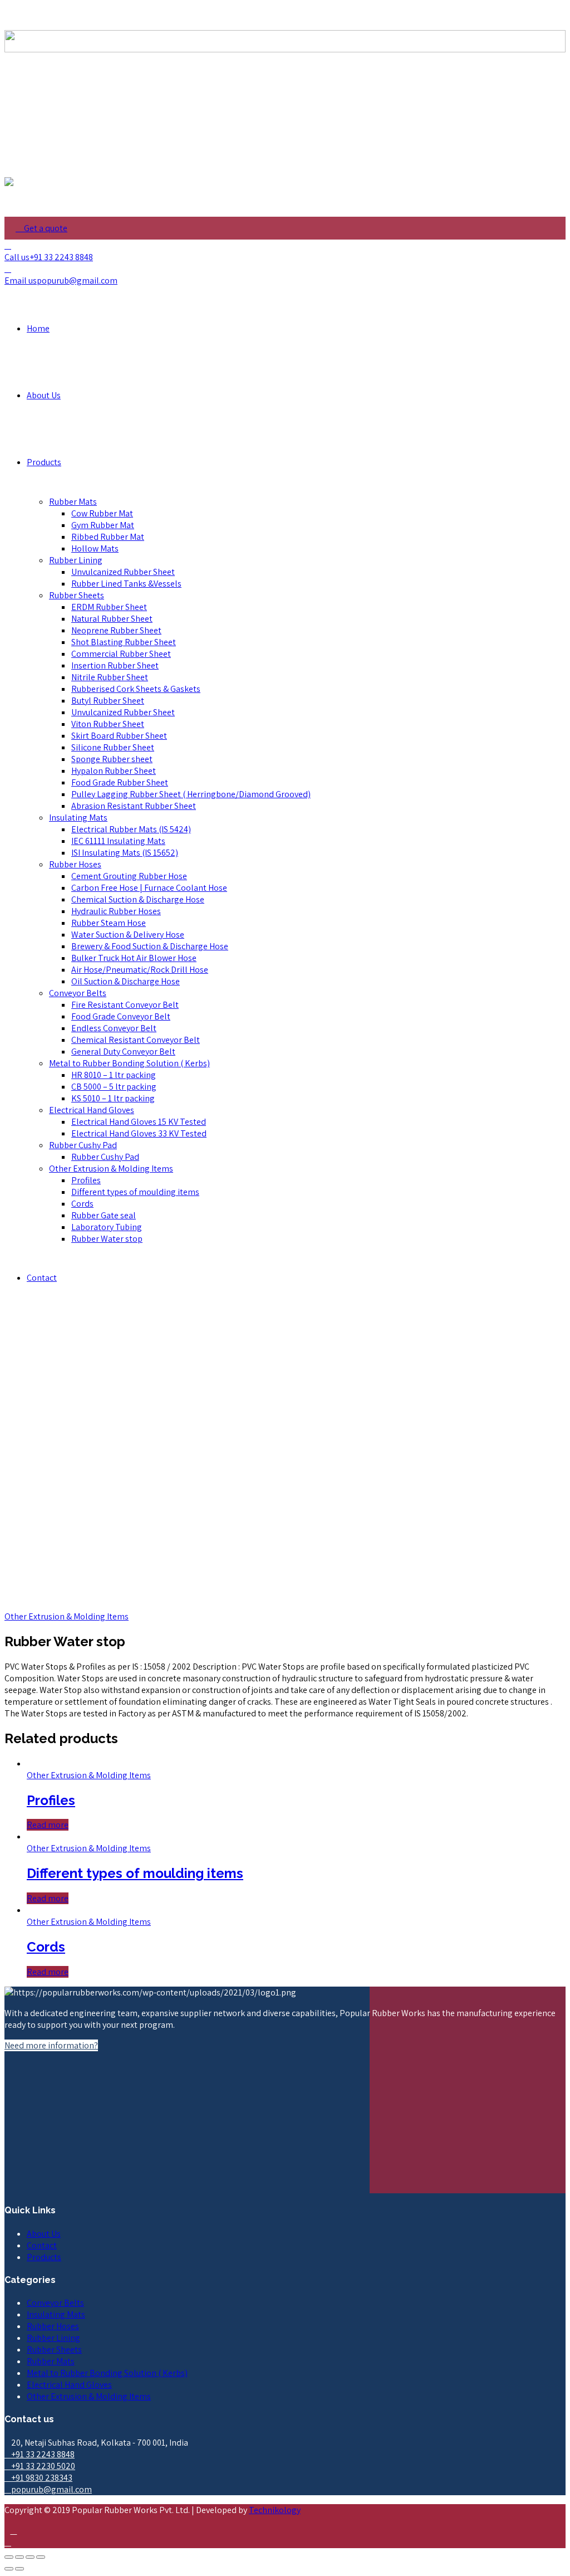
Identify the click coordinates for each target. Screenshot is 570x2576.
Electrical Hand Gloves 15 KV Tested (139, 1122)
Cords (82, 1204)
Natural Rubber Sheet (112, 619)
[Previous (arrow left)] (9, 2569)
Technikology (275, 2510)
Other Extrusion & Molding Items (111, 1169)
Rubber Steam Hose (109, 923)
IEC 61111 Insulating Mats (118, 841)
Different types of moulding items (135, 1192)
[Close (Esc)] (9, 2557)
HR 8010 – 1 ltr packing (114, 1075)
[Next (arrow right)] (19, 2569)
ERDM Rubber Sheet (109, 607)
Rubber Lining (76, 560)
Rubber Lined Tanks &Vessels (126, 584)
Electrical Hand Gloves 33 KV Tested (139, 1133)
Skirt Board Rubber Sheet (119, 736)
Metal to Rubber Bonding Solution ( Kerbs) (129, 1063)
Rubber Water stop (107, 1239)
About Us (44, 395)
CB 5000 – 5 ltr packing (114, 1087)
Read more (48, 1825)
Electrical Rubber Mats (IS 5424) (131, 829)
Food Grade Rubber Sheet (120, 782)
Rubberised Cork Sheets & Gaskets (136, 689)
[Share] (19, 2557)
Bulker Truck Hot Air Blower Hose (134, 958)
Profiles (86, 1180)
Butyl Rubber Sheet (108, 701)
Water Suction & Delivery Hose (128, 935)
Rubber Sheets (77, 595)
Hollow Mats (95, 548)
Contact (42, 1278)
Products (44, 462)
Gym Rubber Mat (103, 525)
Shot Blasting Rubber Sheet (124, 642)
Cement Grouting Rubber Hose (129, 876)
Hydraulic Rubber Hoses (116, 911)
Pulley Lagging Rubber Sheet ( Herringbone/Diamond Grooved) (191, 794)
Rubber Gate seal (104, 1215)
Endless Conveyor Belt (114, 1028)
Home (38, 328)
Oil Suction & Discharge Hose (126, 981)
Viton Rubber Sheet (108, 724)
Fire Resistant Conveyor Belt (125, 1005)
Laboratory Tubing (107, 1227)
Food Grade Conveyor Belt (121, 1016)
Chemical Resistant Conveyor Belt (136, 1040)
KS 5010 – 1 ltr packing (113, 1098)
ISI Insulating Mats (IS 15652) (125, 853)
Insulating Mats (78, 818)
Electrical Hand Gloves (92, 1110)
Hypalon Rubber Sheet (114, 771)
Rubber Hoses (75, 864)
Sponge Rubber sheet (112, 759)
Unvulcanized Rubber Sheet (123, 572)
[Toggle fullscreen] (30, 2557)
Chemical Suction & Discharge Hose (138, 899)
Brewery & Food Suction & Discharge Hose (150, 946)
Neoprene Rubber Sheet (116, 630)
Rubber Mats (73, 502)
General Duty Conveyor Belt (123, 1052)
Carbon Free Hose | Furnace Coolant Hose (149, 888)
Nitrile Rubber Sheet (110, 677)
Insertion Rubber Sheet (115, 665)
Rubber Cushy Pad (83, 1145)
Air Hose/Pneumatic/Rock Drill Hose (140, 970)
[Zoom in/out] (41, 2557)
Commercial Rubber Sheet (121, 654)
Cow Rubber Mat (102, 513)
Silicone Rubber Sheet (113, 747)
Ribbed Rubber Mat (108, 537)
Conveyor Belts (78, 993)
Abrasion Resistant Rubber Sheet (134, 806)
